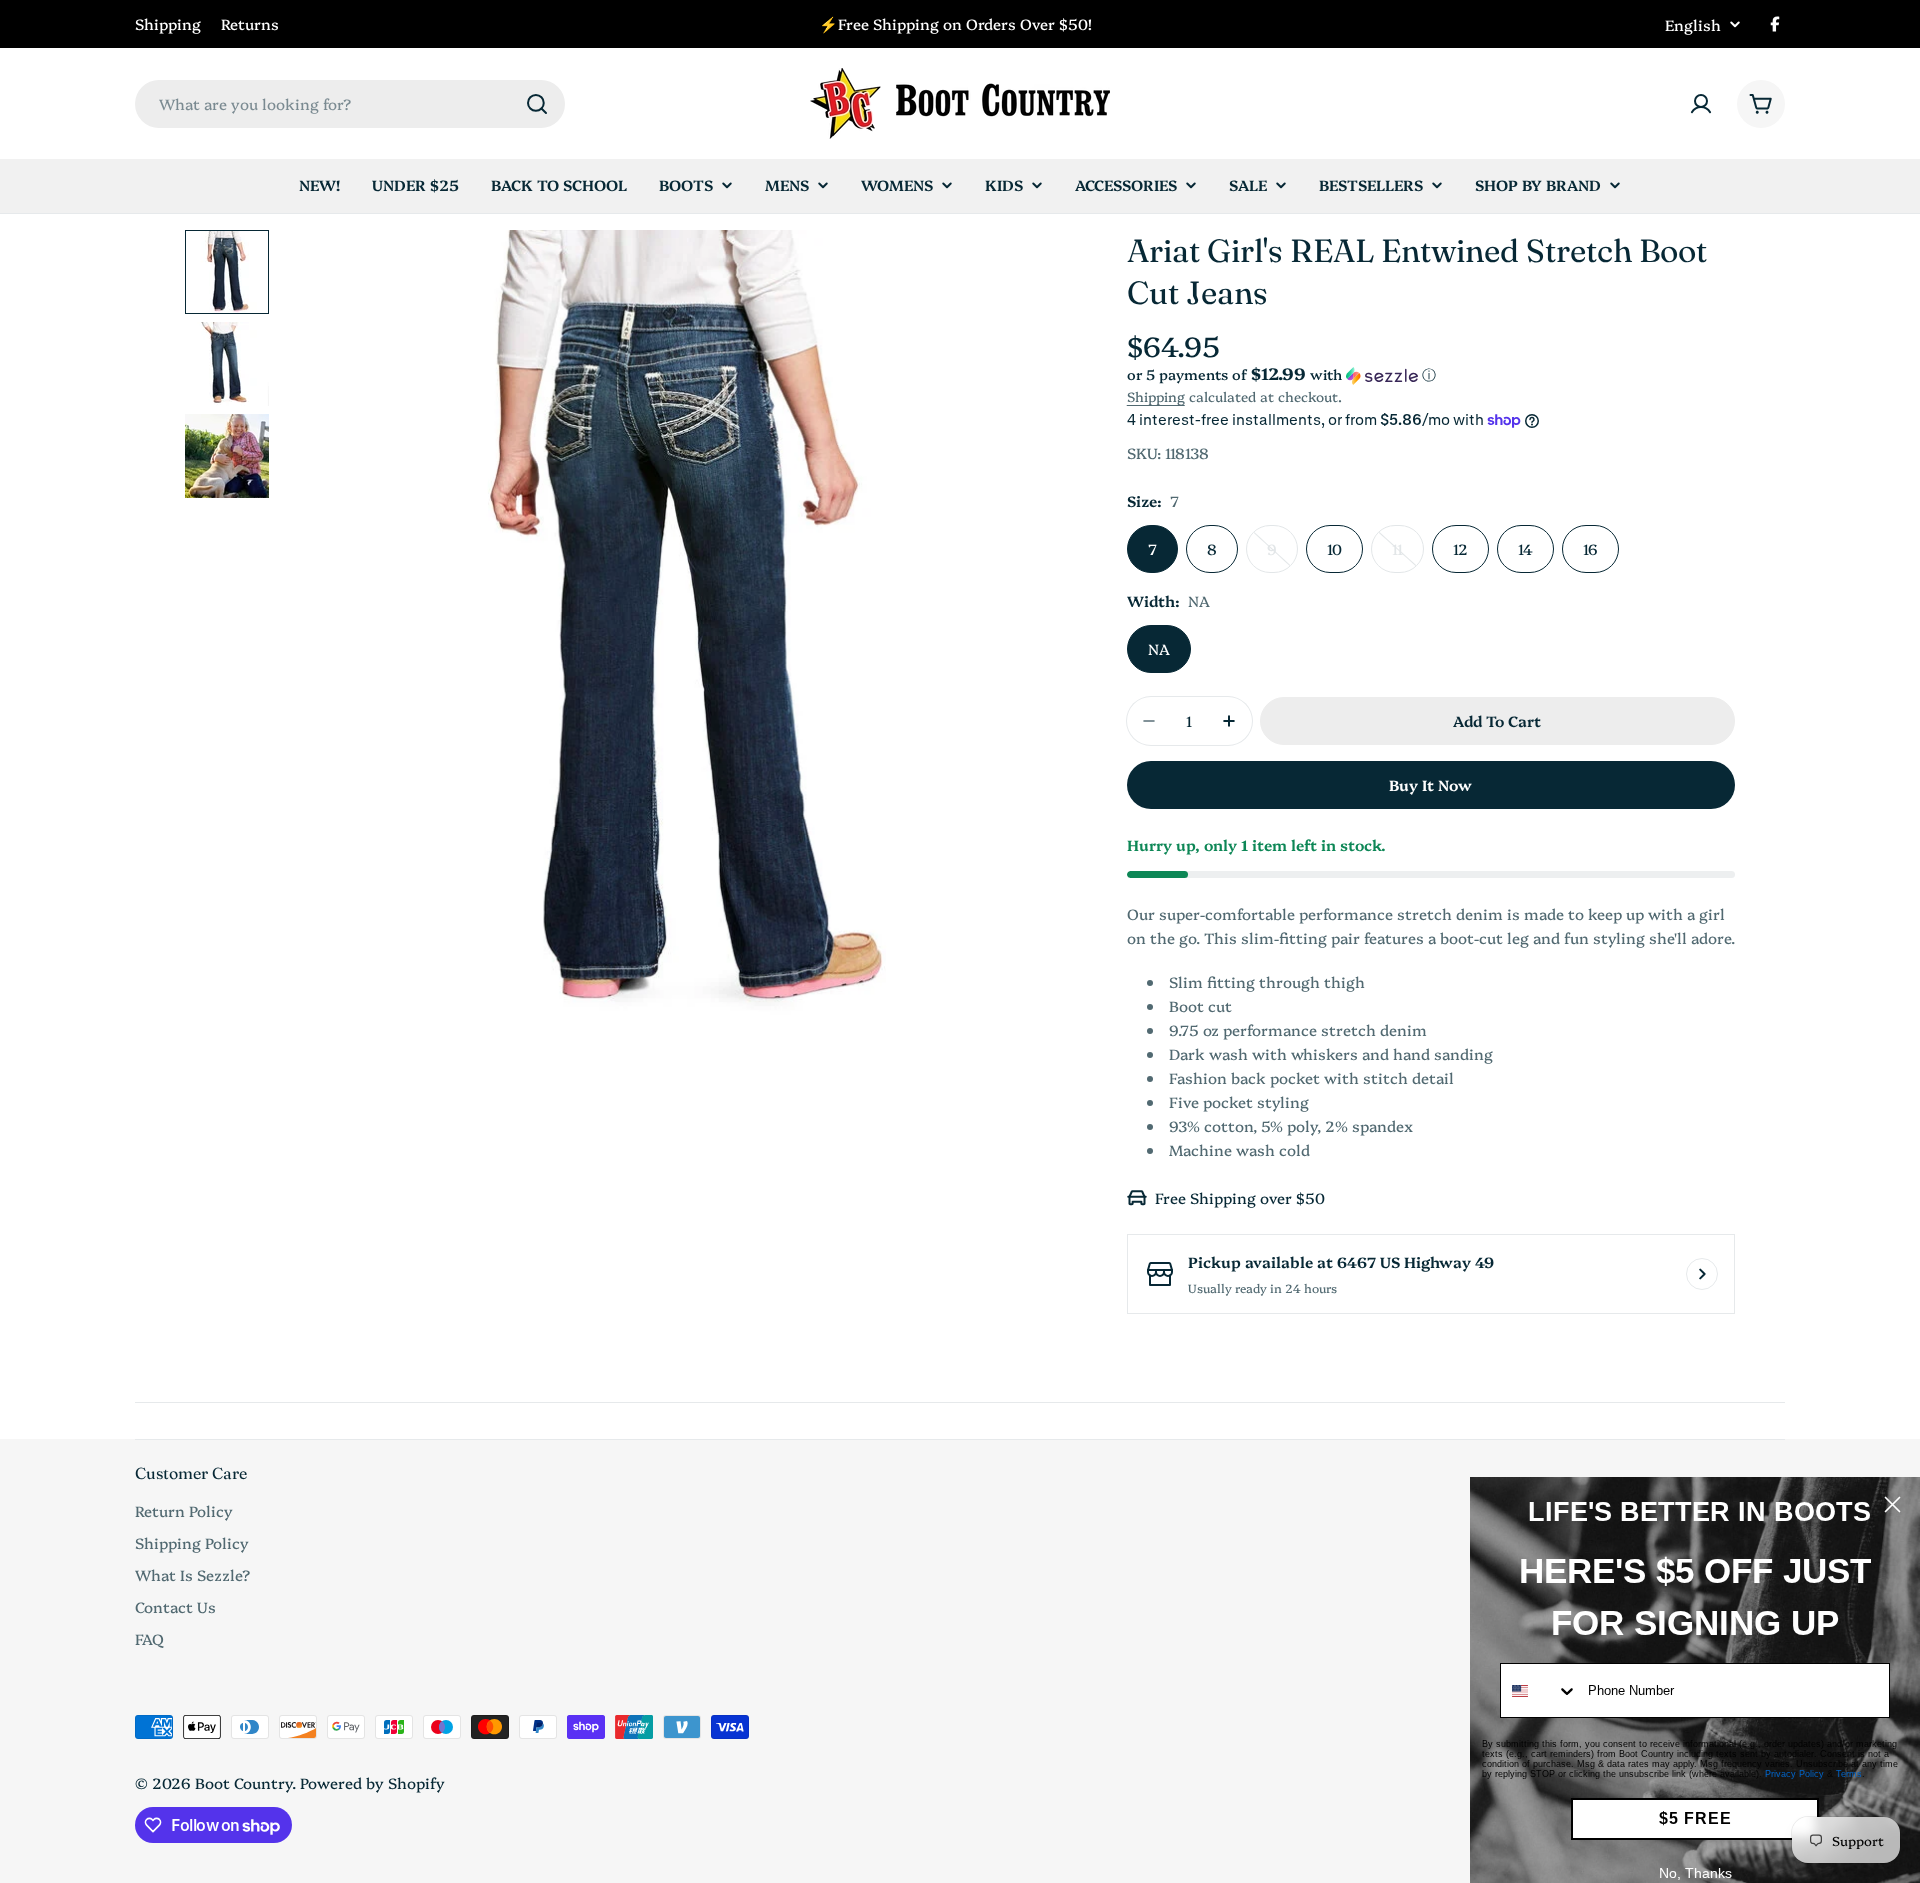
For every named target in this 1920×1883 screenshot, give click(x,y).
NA (1159, 648)
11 (1408, 555)
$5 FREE (1695, 1818)
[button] (1431, 374)
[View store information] (1702, 1274)
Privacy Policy (1794, 1774)
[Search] (537, 104)
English (1693, 24)
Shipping (168, 23)
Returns (250, 23)
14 (1525, 548)
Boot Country (243, 1782)
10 (1334, 548)
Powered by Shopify (372, 1782)
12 (1460, 548)
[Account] (1701, 104)
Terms (1849, 1774)
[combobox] (350, 104)
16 (1590, 548)
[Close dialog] (1892, 1504)
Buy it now (1430, 784)
